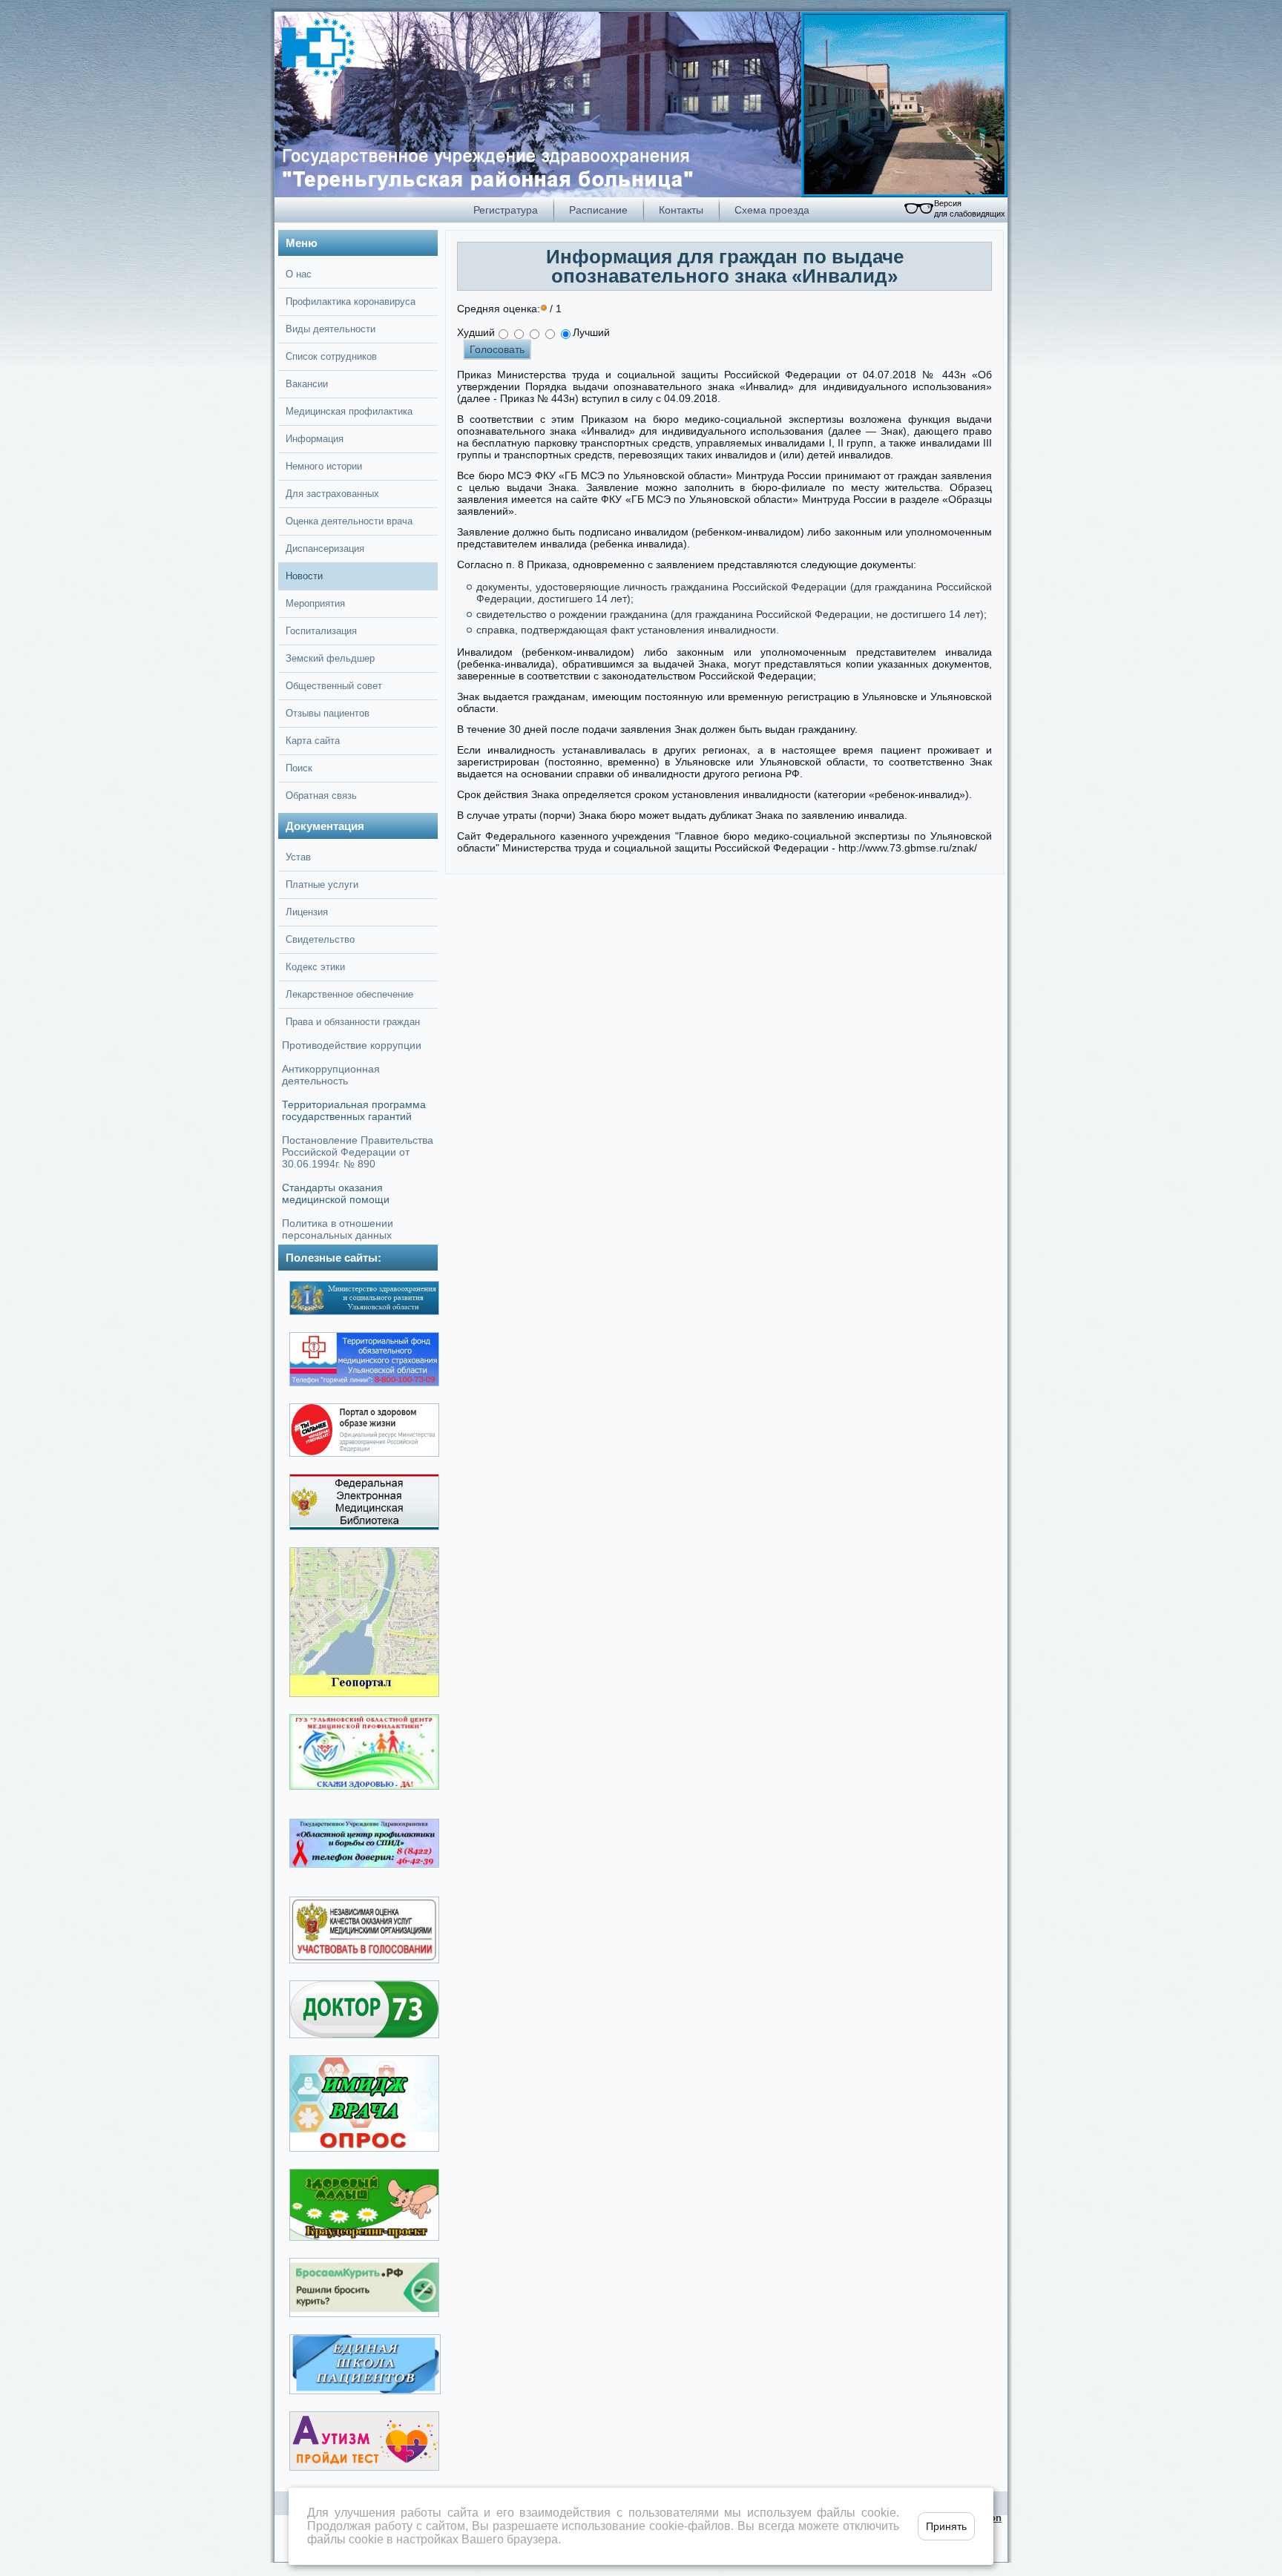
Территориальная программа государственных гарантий (354, 1110)
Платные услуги (322, 885)
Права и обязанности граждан (353, 1022)
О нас (299, 274)
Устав (298, 857)
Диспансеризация (325, 549)
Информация (315, 439)
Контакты (681, 210)
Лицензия (307, 912)
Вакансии (307, 384)
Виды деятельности (331, 329)
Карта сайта (313, 741)
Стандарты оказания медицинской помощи (336, 1193)
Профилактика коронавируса (351, 302)
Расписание (598, 210)
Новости (304, 576)
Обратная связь (321, 795)
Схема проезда (772, 210)
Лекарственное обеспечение (349, 994)
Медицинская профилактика (349, 411)
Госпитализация (321, 631)
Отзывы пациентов (328, 713)
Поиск (299, 768)
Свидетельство (320, 939)
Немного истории (324, 466)
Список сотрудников (331, 356)
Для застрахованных (332, 494)
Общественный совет (334, 686)
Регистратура (506, 210)
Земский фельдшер (330, 658)
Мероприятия (315, 603)
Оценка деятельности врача (349, 521)
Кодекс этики (315, 967)
